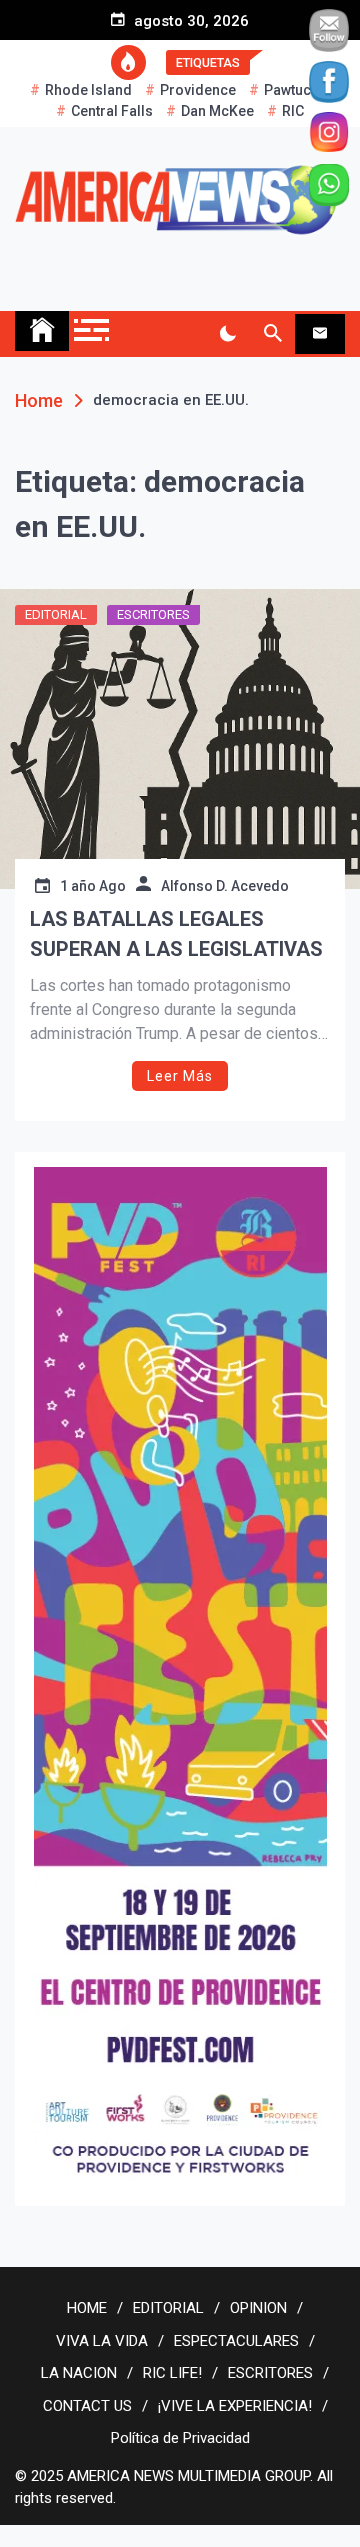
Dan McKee (217, 111)
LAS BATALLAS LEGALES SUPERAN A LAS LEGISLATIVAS (176, 934)
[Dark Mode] (227, 334)
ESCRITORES (153, 614)
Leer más (180, 1076)
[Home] (42, 331)
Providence (198, 90)
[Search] (272, 334)
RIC (293, 111)
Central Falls (112, 111)
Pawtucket (297, 90)
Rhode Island (88, 90)
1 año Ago (93, 886)
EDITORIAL (56, 614)
